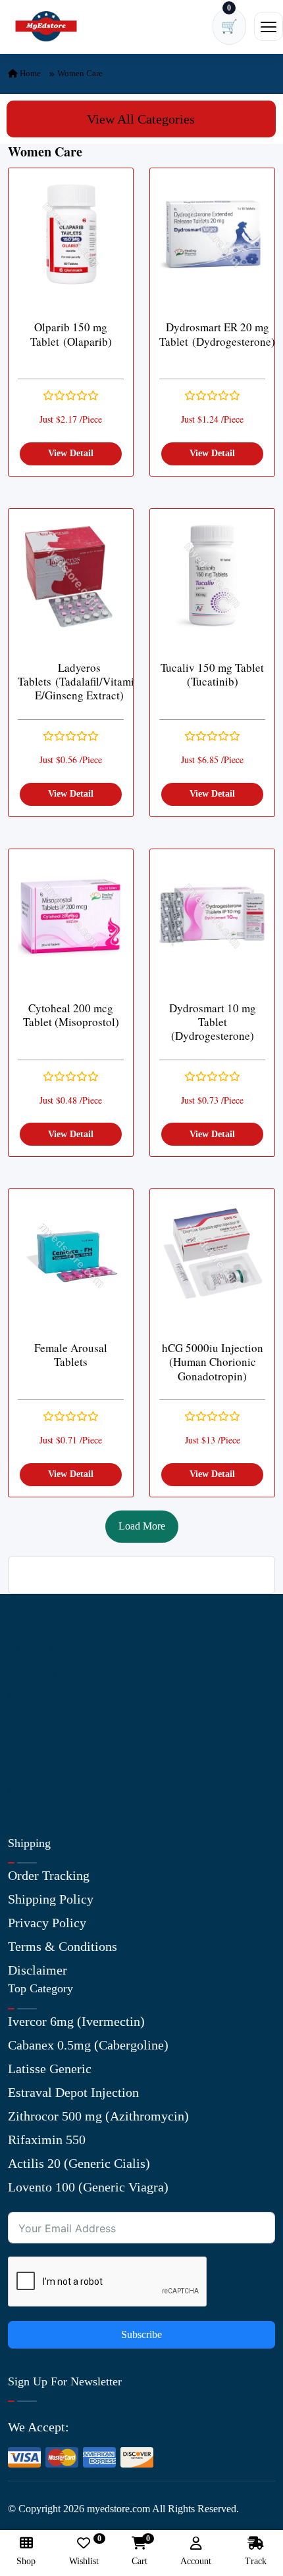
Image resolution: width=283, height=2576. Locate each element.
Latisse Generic (50, 2069)
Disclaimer (38, 1970)
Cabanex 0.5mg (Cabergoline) (88, 2045)
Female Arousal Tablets (71, 1355)
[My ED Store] (46, 27)
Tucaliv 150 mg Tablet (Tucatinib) (212, 675)
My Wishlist (41, 1792)
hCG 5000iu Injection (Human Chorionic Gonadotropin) (213, 1362)
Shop (21, 1745)
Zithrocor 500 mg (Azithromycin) (98, 2116)
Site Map (32, 1768)
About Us (33, 1650)
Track (256, 2561)
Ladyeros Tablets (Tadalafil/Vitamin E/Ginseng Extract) (79, 682)
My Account (41, 1697)
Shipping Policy (51, 1899)
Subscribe (141, 2334)
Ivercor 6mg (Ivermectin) (76, 2021)
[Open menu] (269, 26)
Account (196, 2561)
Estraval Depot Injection (73, 2092)
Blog (21, 1721)
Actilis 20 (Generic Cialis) (79, 2163)
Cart (140, 2551)
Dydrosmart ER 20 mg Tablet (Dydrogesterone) (217, 334)
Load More (142, 1526)
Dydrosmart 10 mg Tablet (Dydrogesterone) (213, 1022)
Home (29, 73)
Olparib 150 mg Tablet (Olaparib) (71, 334)
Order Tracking (49, 1875)
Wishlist (84, 2551)
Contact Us (38, 1674)
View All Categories (141, 119)
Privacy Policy (47, 1923)
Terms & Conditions (63, 1946)
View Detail (71, 453)
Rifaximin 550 (47, 2140)
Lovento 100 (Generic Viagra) (88, 2187)
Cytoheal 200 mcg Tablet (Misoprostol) (71, 1015)
